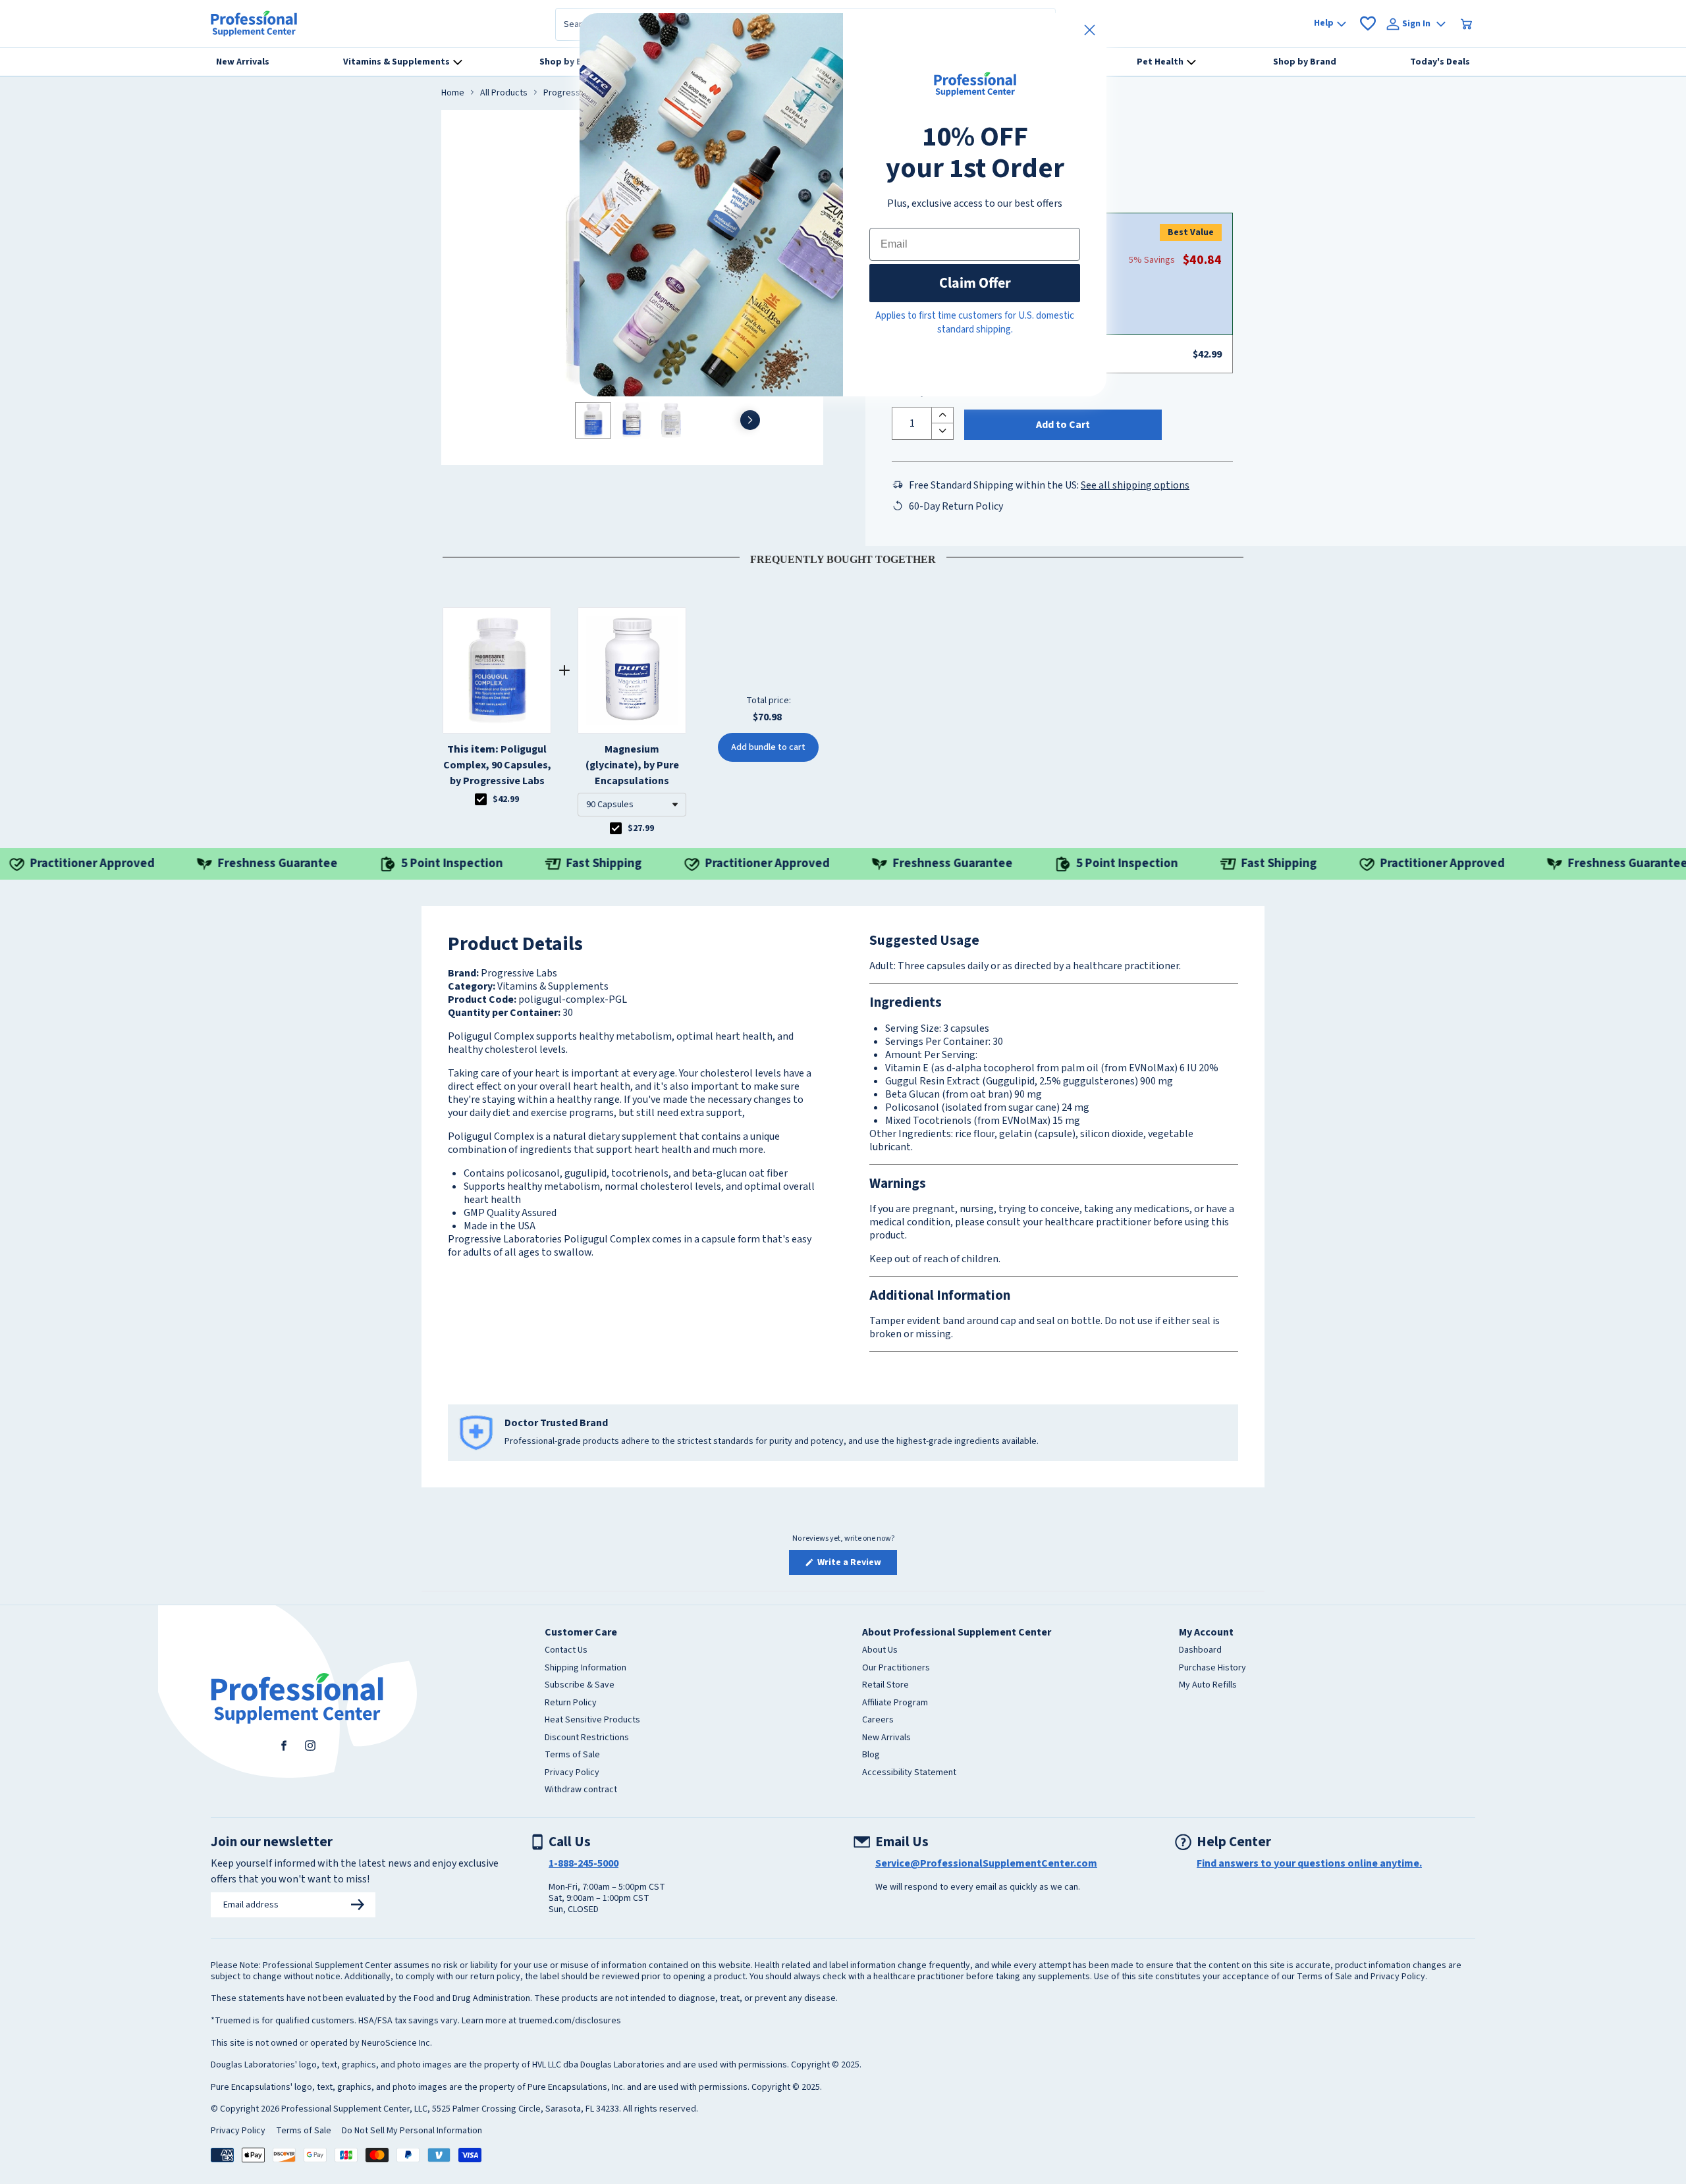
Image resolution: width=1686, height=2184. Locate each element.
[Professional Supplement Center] (254, 24)
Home (453, 93)
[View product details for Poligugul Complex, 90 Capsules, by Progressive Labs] (497, 670)
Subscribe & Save (580, 1686)
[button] (632, 805)
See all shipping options (1135, 485)
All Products (504, 93)
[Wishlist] (1368, 24)
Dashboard (1200, 1651)
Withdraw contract (581, 1790)
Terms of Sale (572, 1755)
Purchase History (1212, 1668)
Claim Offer (975, 283)
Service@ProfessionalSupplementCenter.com (986, 1863)
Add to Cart (1063, 425)
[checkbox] (481, 799)
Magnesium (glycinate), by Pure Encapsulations (632, 765)
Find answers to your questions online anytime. (1309, 1863)
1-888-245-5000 (584, 1863)
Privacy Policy (572, 1773)
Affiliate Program (895, 1703)
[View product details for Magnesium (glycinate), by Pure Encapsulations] (632, 670)
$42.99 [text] (506, 799)
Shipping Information (585, 1668)
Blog (871, 1755)
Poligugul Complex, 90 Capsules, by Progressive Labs (497, 765)
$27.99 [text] (641, 828)
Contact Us (566, 1651)
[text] (843, 557)
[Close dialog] (1090, 30)
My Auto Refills (1208, 1686)
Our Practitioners (896, 1668)
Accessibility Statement (909, 1773)
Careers (878, 1720)
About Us (880, 1651)
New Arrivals (886, 1738)
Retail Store (885, 1686)
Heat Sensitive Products (592, 1720)
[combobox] (632, 805)
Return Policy (571, 1703)
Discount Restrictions (587, 1738)
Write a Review (856, 1565)
